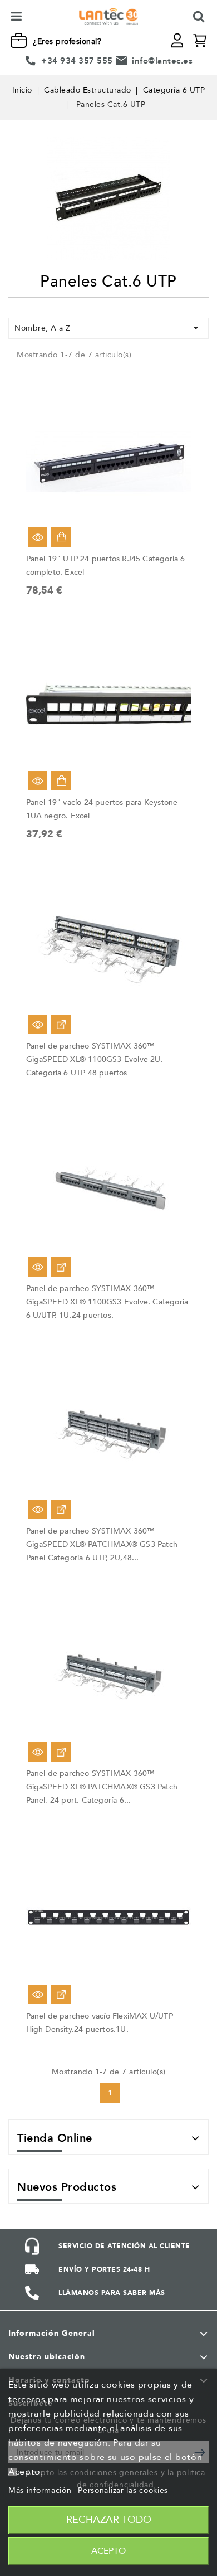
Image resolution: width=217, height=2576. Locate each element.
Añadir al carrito (61, 537)
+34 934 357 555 (77, 61)
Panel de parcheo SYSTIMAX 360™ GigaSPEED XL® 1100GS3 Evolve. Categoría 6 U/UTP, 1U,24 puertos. (107, 1302)
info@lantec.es (162, 61)
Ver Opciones (61, 1024)
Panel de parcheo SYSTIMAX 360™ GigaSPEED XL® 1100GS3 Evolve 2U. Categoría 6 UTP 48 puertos (95, 1059)
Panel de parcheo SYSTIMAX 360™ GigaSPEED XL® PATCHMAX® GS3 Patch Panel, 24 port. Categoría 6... (102, 1787)
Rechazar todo (109, 2520)
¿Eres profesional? (67, 42)
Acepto (108, 2551)
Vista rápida (38, 537)
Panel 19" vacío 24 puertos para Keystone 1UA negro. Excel (102, 809)
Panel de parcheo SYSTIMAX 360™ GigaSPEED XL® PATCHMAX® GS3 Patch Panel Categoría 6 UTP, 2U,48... (102, 1544)
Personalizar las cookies (123, 2490)
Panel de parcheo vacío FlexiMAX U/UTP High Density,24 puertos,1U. (100, 2023)
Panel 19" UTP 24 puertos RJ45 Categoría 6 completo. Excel (106, 566)
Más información (41, 2490)
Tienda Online (55, 2138)
